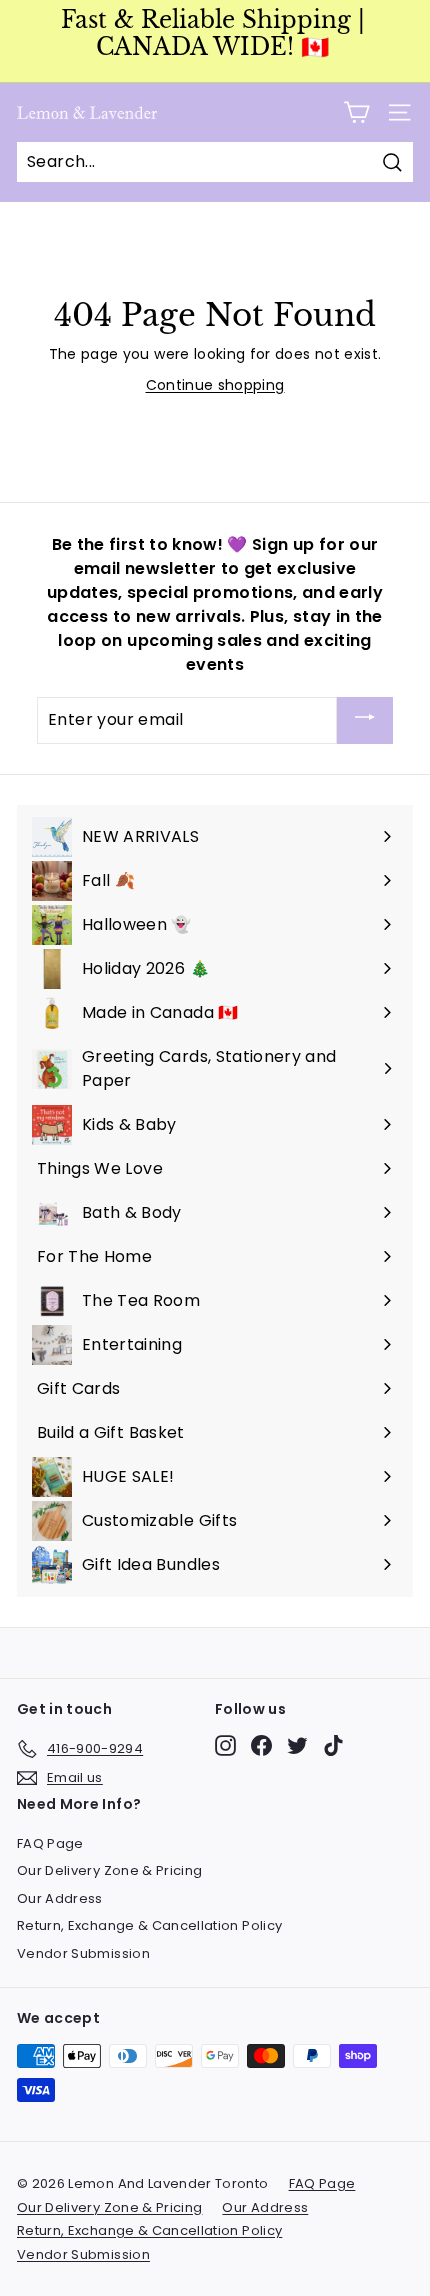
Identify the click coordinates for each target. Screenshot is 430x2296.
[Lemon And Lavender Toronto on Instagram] (225, 1745)
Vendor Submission (83, 1953)
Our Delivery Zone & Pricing (109, 1870)
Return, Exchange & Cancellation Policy (149, 1925)
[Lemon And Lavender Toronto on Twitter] (297, 1745)
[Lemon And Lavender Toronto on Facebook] (261, 1745)
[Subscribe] (365, 720)
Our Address (60, 1898)
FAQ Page (50, 1843)
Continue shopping (215, 385)
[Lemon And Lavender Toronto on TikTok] (333, 1745)
